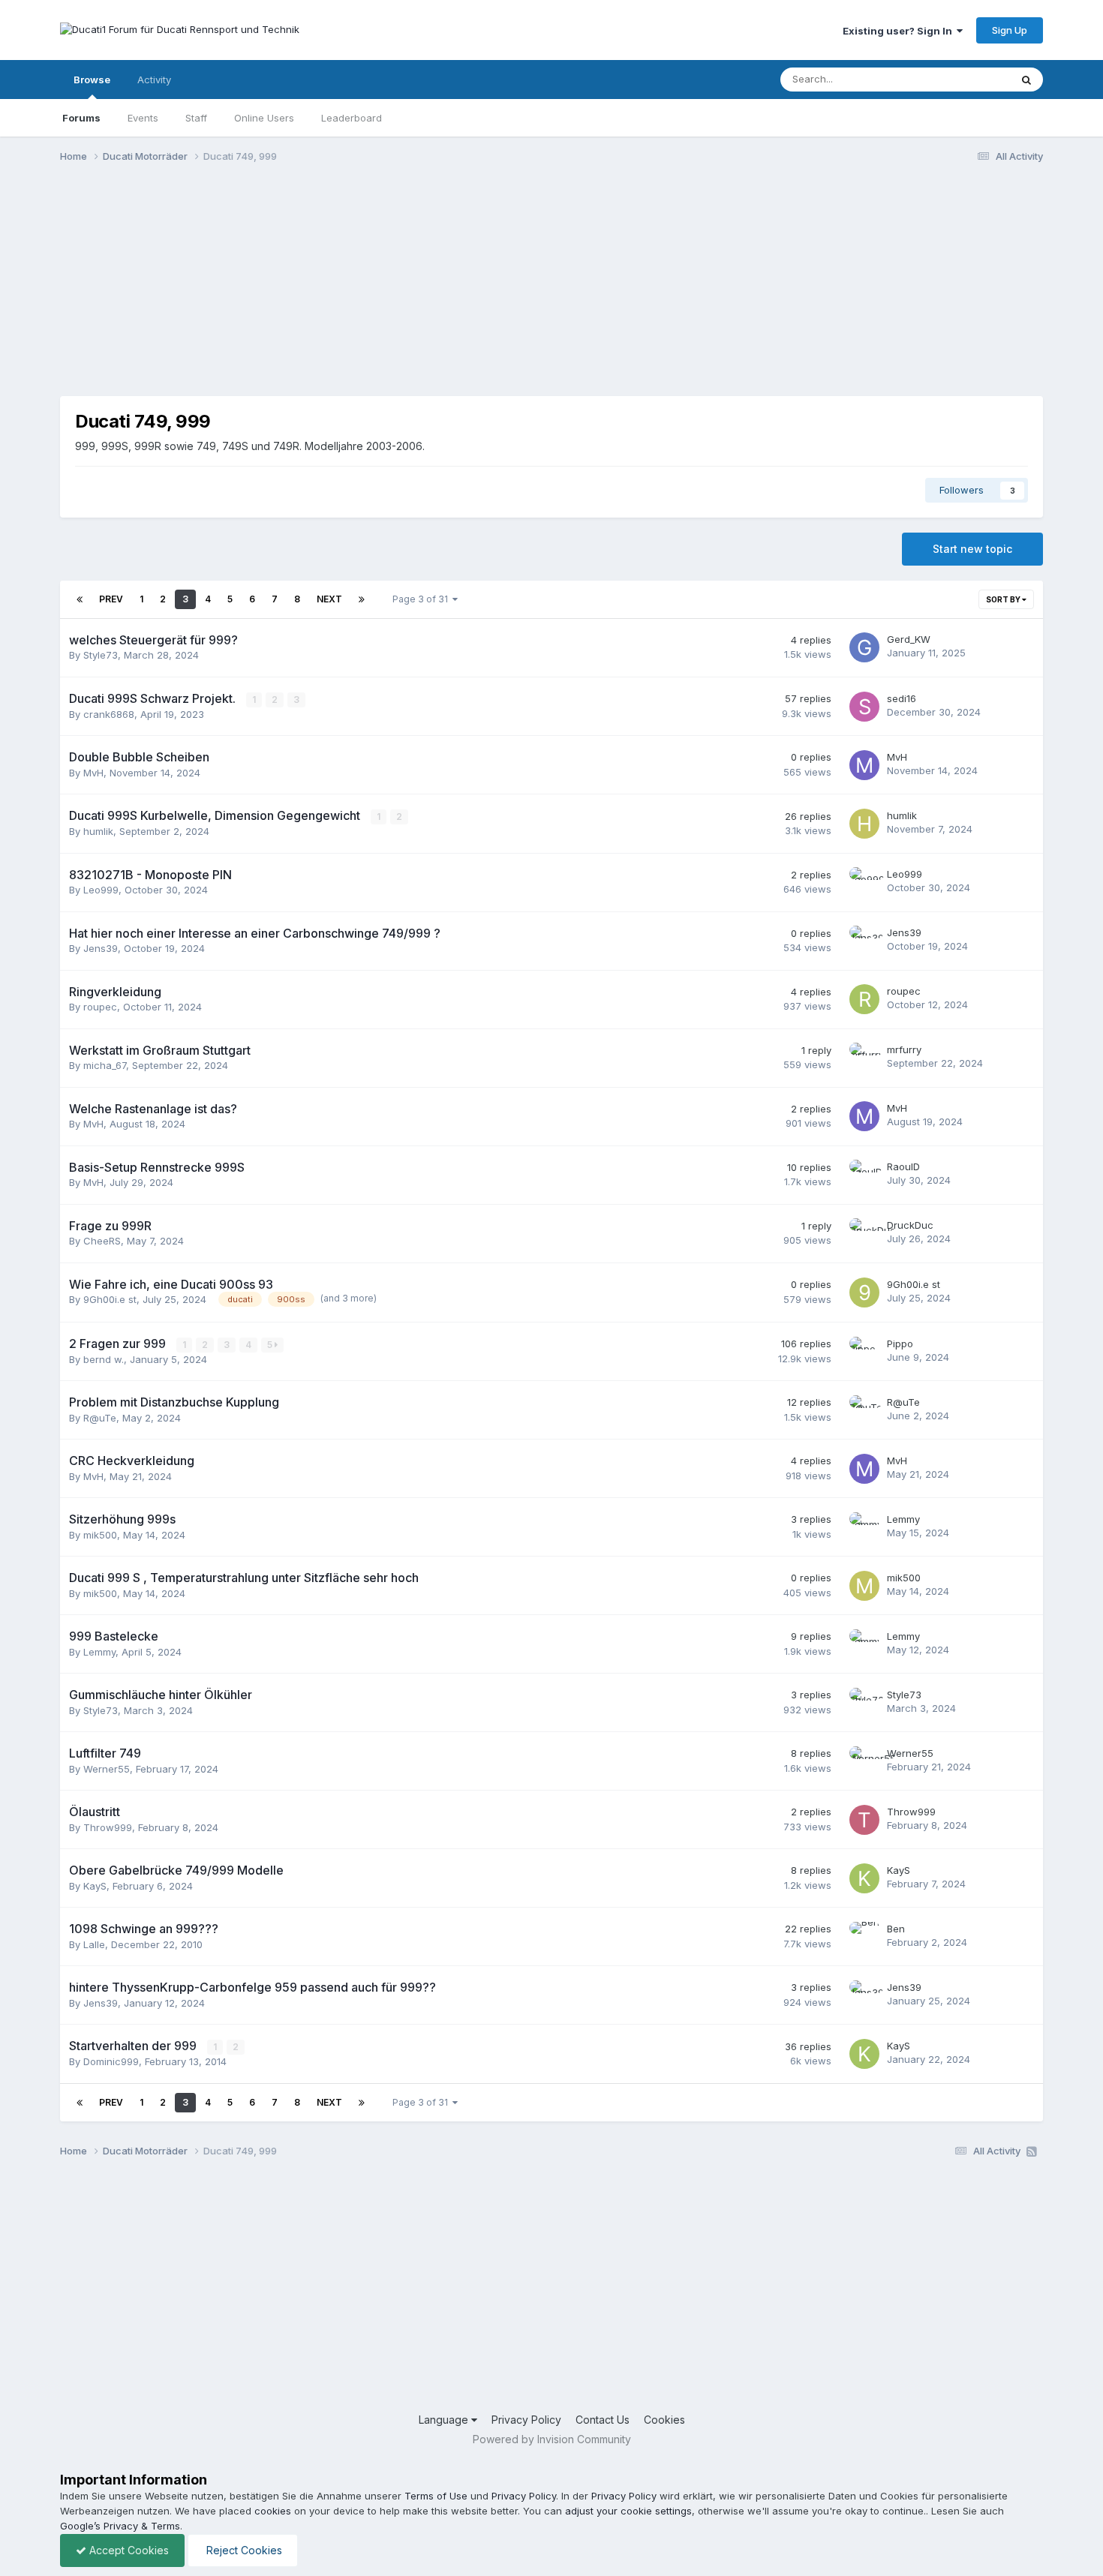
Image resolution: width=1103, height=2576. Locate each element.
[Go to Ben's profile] (864, 1937)
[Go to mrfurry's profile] (864, 1058)
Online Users (264, 118)
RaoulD (903, 1166)
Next (329, 599)
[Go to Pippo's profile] (864, 1352)
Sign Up (1010, 30)
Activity (154, 80)
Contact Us (603, 2420)
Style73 (101, 655)
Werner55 (107, 1769)
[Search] (1026, 80)
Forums (81, 118)
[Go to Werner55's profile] (864, 1761)
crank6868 (109, 714)
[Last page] (362, 599)
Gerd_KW (909, 639)
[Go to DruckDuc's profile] (864, 1233)
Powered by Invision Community (552, 2439)
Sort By (1004, 599)
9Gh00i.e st (110, 1299)
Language (445, 2420)
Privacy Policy (526, 2420)
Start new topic (972, 549)
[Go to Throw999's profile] (864, 1820)
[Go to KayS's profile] (864, 1878)
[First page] (80, 599)
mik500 (100, 1535)
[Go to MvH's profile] (864, 765)
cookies (273, 2511)
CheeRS (102, 1241)
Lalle (94, 1944)
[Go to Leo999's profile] (864, 882)
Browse (92, 80)
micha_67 (105, 1065)
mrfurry (904, 1049)
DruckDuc (910, 1225)
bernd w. (104, 1359)
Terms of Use (436, 2496)
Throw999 (108, 1827)
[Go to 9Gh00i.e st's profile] (864, 1293)
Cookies (664, 2420)
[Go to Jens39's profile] (864, 941)
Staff (196, 118)
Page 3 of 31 (422, 599)
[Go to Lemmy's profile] (864, 1527)
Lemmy (903, 1519)
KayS (95, 1886)
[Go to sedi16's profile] (864, 707)
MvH (93, 773)
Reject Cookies (243, 2550)
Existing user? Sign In (900, 31)
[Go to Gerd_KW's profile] (864, 647)
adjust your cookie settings (628, 2511)
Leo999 (101, 890)
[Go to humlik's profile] (864, 824)
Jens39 (101, 948)
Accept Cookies (128, 2550)
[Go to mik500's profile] (864, 1586)
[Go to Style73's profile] (864, 1703)
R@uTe (100, 1418)
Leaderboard (352, 118)
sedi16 (902, 698)
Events (143, 118)
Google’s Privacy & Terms (120, 2526)
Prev (111, 599)
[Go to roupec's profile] (864, 999)
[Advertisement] (333, 291)
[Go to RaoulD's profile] (864, 1175)
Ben (896, 1929)
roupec (100, 1007)
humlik (98, 831)
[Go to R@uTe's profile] (864, 1410)
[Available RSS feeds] (1032, 2151)
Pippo (900, 1344)
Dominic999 (111, 2061)
